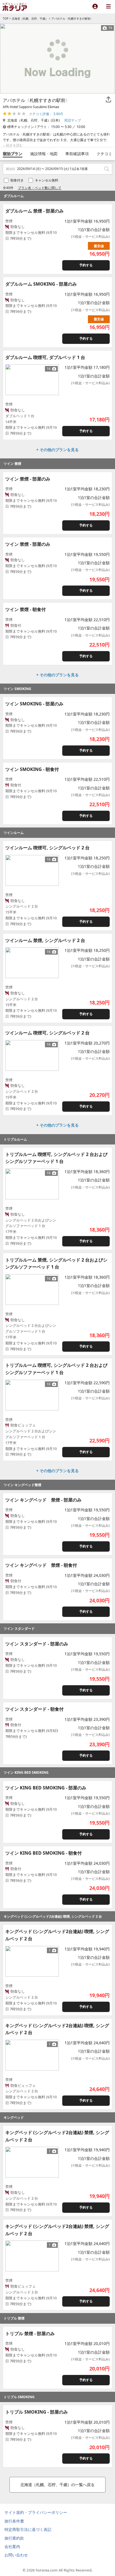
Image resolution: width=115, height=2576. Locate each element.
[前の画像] (7, 59)
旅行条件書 (14, 2521)
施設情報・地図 (44, 154)
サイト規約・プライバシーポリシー (36, 2512)
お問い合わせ (16, 2555)
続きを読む (15, 145)
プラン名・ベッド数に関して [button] (40, 188)
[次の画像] (108, 59)
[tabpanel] (57, 59)
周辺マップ (73, 120)
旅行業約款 (14, 2538)
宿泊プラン (13, 154)
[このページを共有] (108, 100)
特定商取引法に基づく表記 (28, 2529)
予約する (86, 265)
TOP (6, 18)
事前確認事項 (77, 154)
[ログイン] (95, 7)
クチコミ (104, 154)
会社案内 (12, 2546)
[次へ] (52, 380)
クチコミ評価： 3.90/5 (46, 114)
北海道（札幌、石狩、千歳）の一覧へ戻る (57, 2485)
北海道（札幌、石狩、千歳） (30, 18)
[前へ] (12, 380)
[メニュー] (108, 7)
